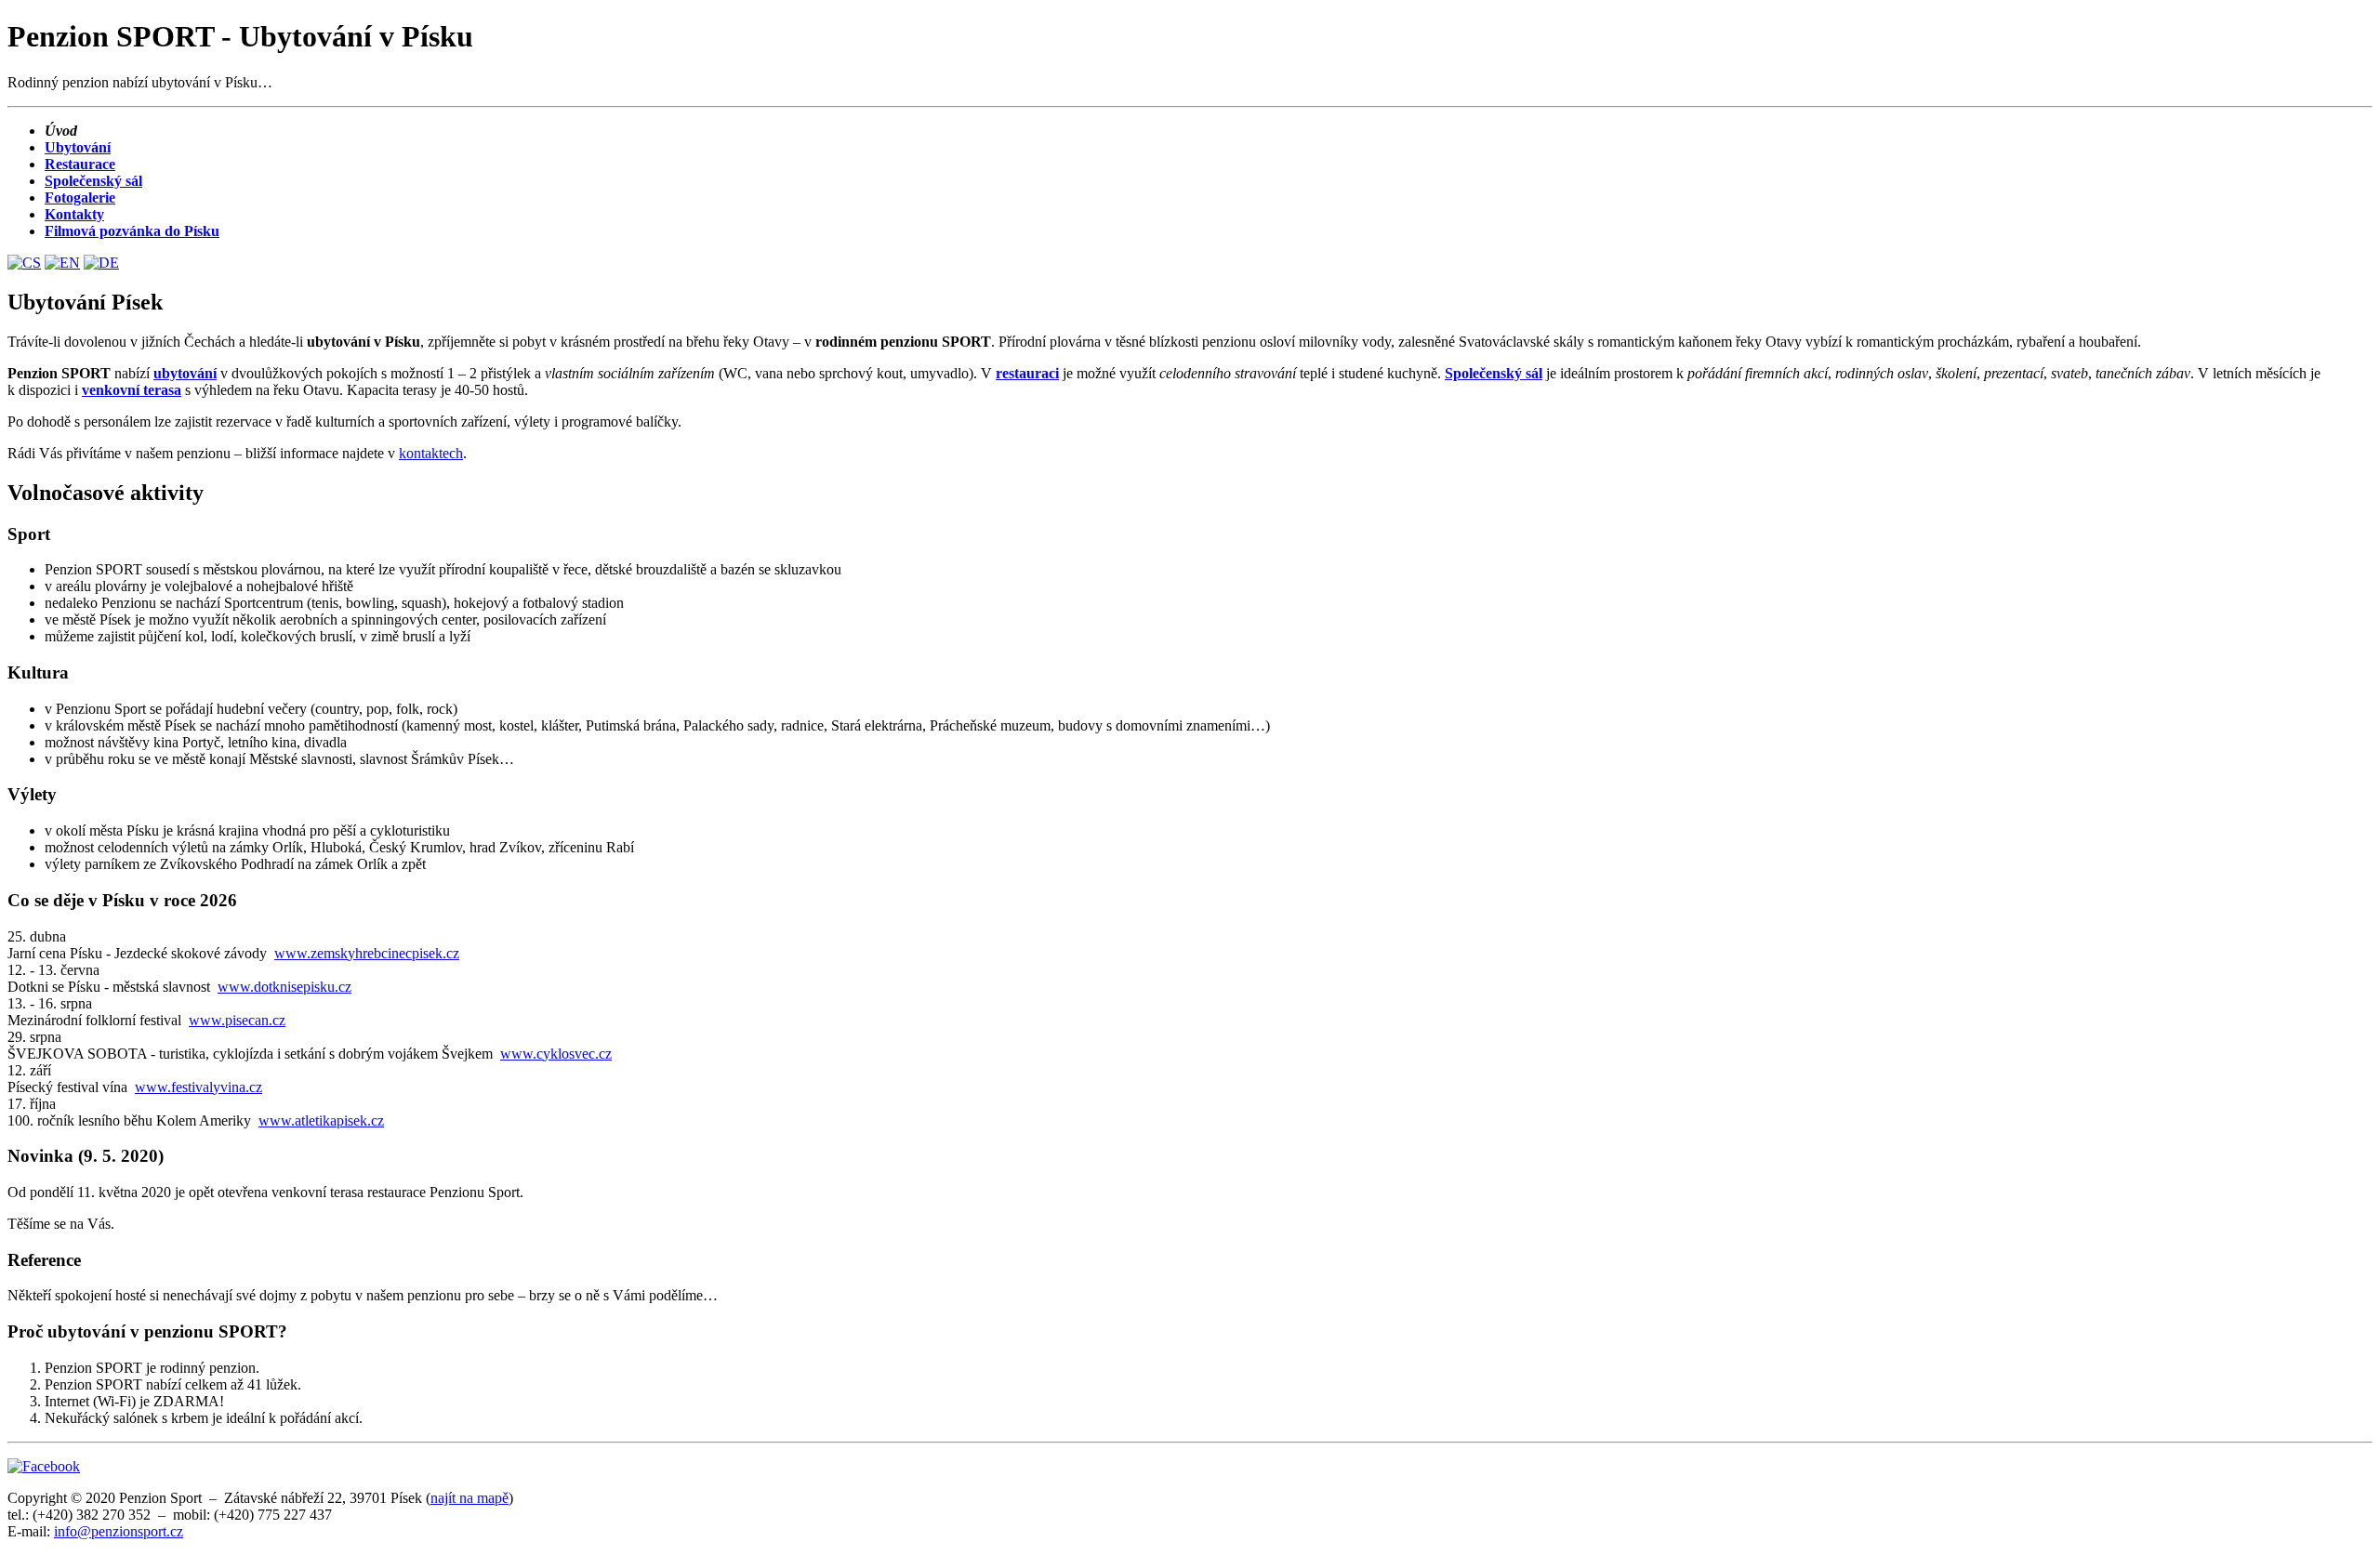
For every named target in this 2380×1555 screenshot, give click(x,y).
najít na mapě (469, 1498)
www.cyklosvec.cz (556, 1054)
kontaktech (431, 453)
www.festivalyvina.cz (198, 1087)
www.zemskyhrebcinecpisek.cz (367, 953)
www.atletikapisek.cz (321, 1120)
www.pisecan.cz (237, 1020)
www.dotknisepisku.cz (284, 987)
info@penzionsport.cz (119, 1531)
